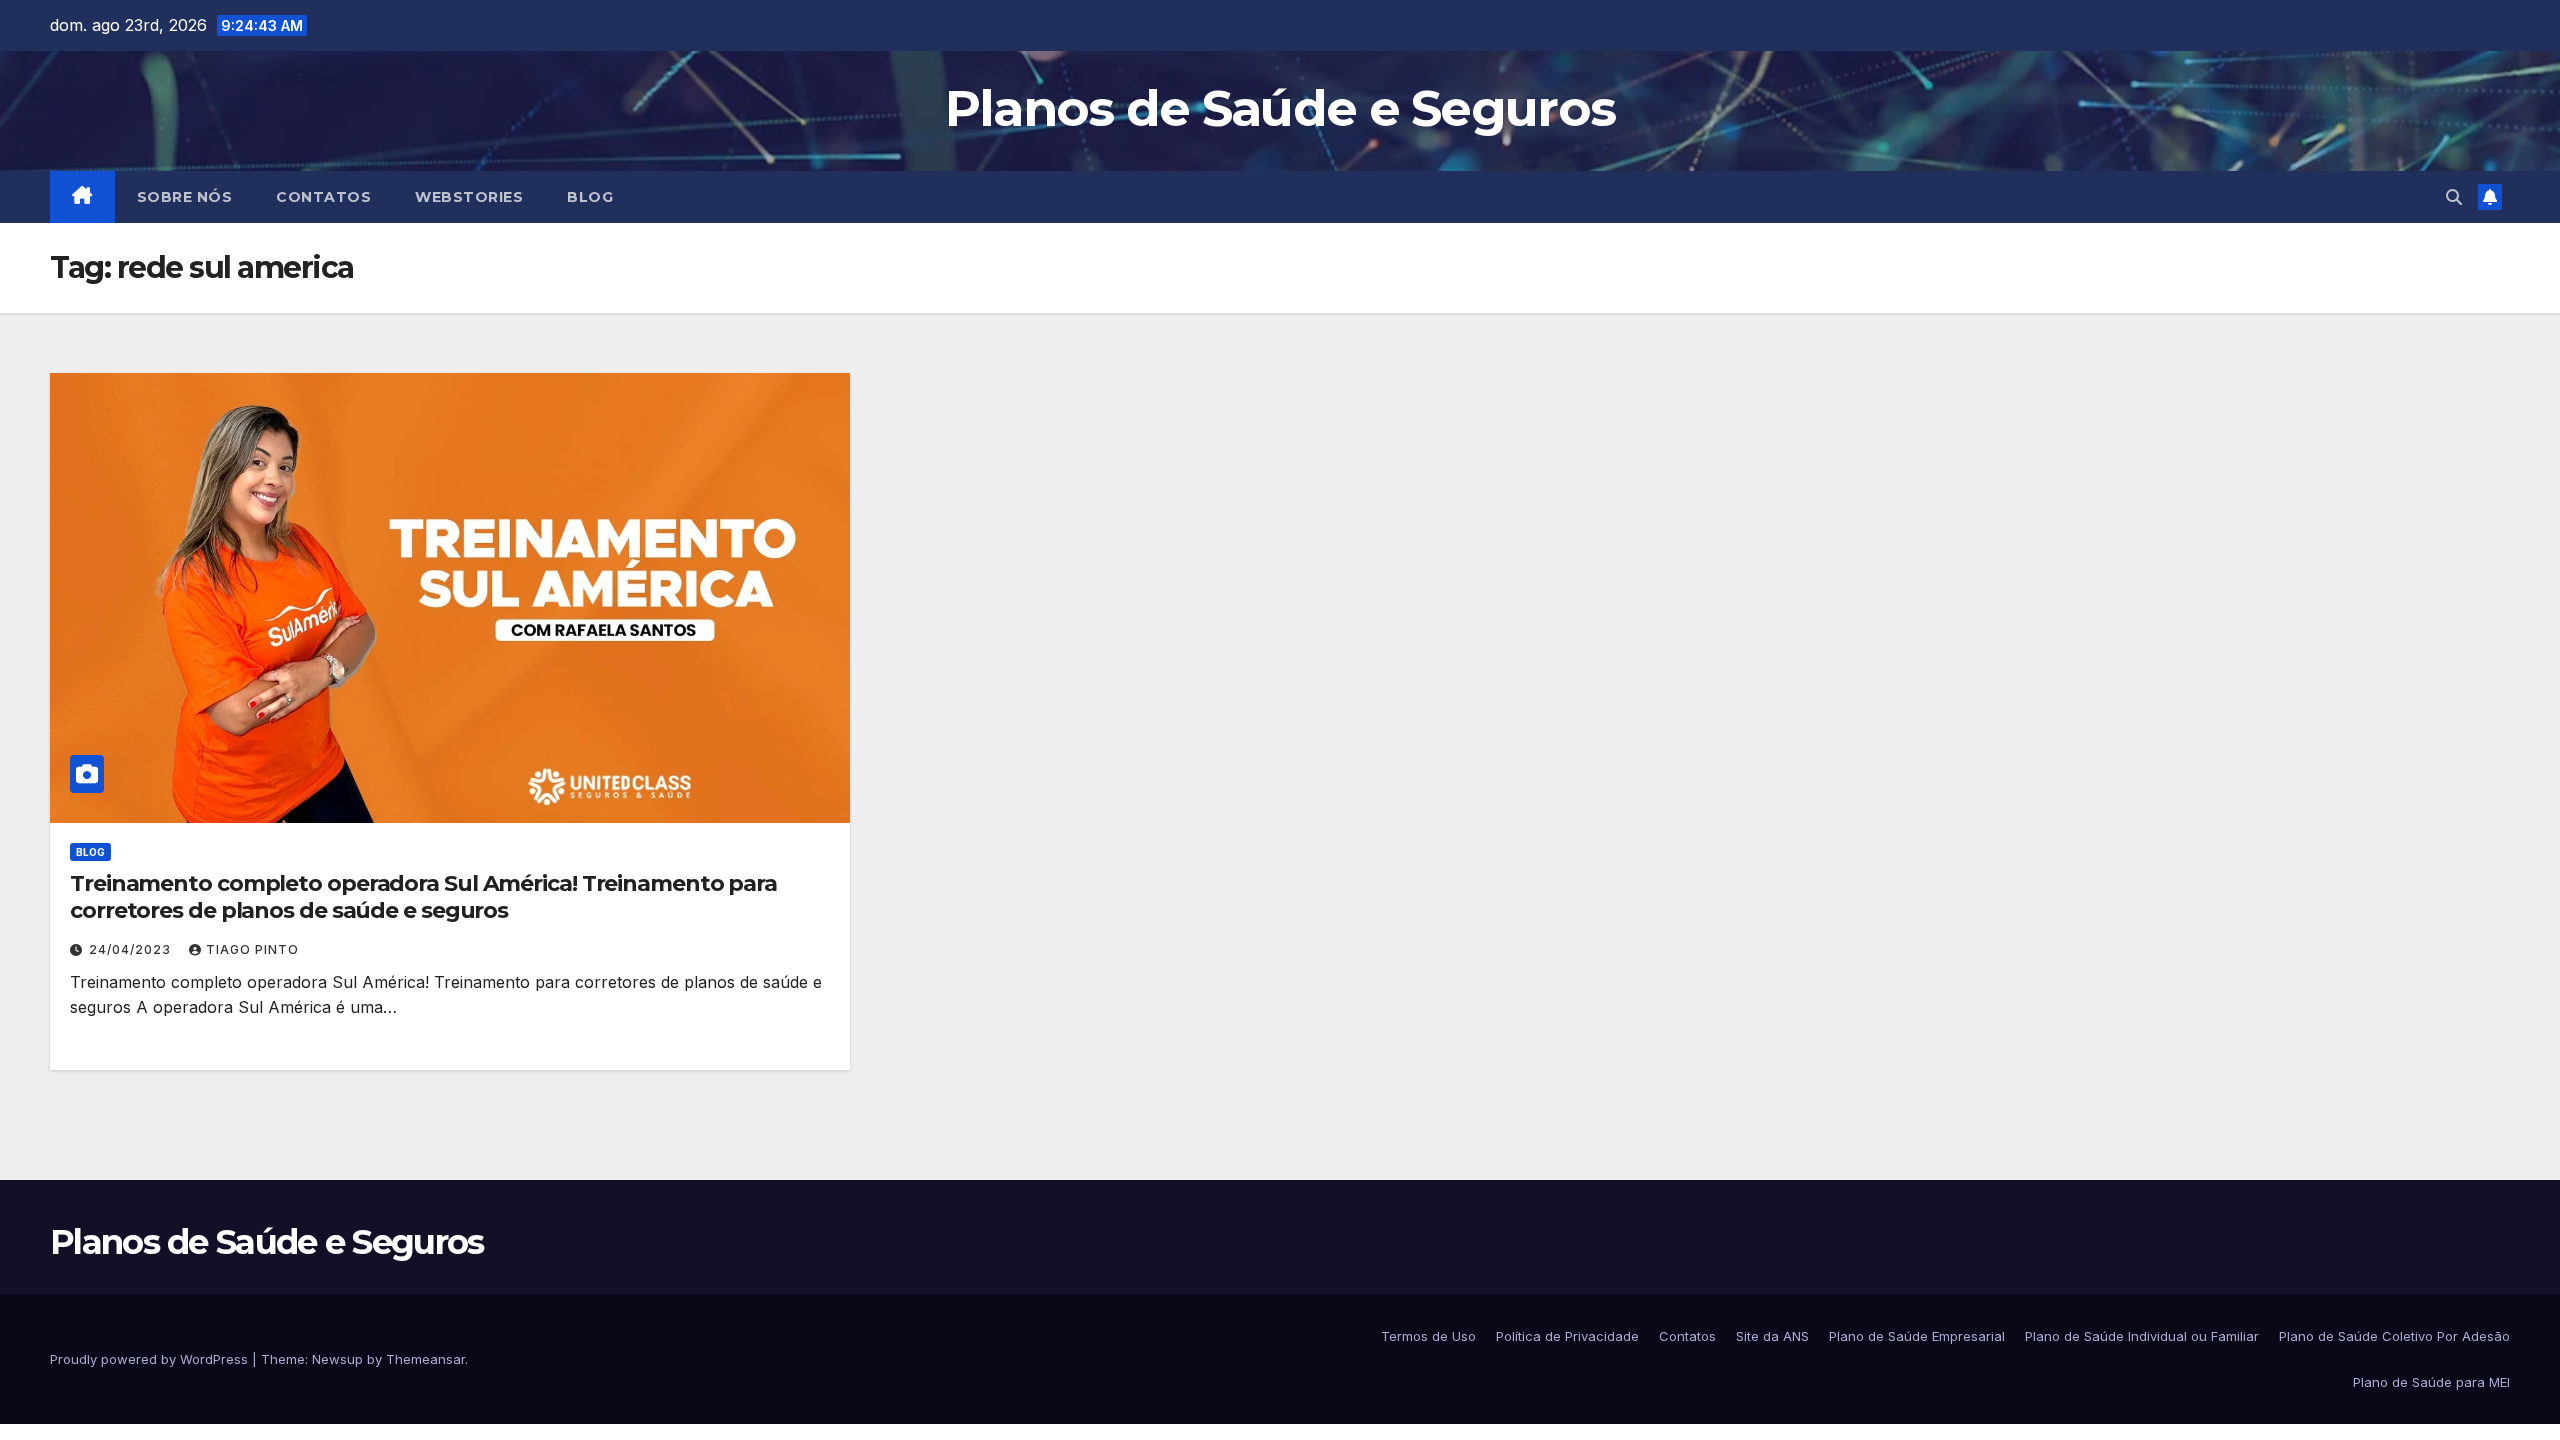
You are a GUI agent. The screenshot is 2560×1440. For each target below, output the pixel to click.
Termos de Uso (1428, 1336)
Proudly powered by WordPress (151, 1359)
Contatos (323, 197)
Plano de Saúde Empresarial (1917, 1336)
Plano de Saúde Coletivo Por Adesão (2394, 1336)
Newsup (337, 1359)
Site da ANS (1772, 1336)
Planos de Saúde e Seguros (1280, 108)
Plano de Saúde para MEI (2431, 1382)
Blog (590, 197)
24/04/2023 (132, 949)
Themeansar (425, 1359)
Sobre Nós (185, 197)
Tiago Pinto (252, 949)
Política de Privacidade (1567, 1336)
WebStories (469, 197)
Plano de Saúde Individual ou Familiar (2142, 1336)
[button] (2454, 197)
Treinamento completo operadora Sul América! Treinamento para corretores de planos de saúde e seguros (423, 896)
